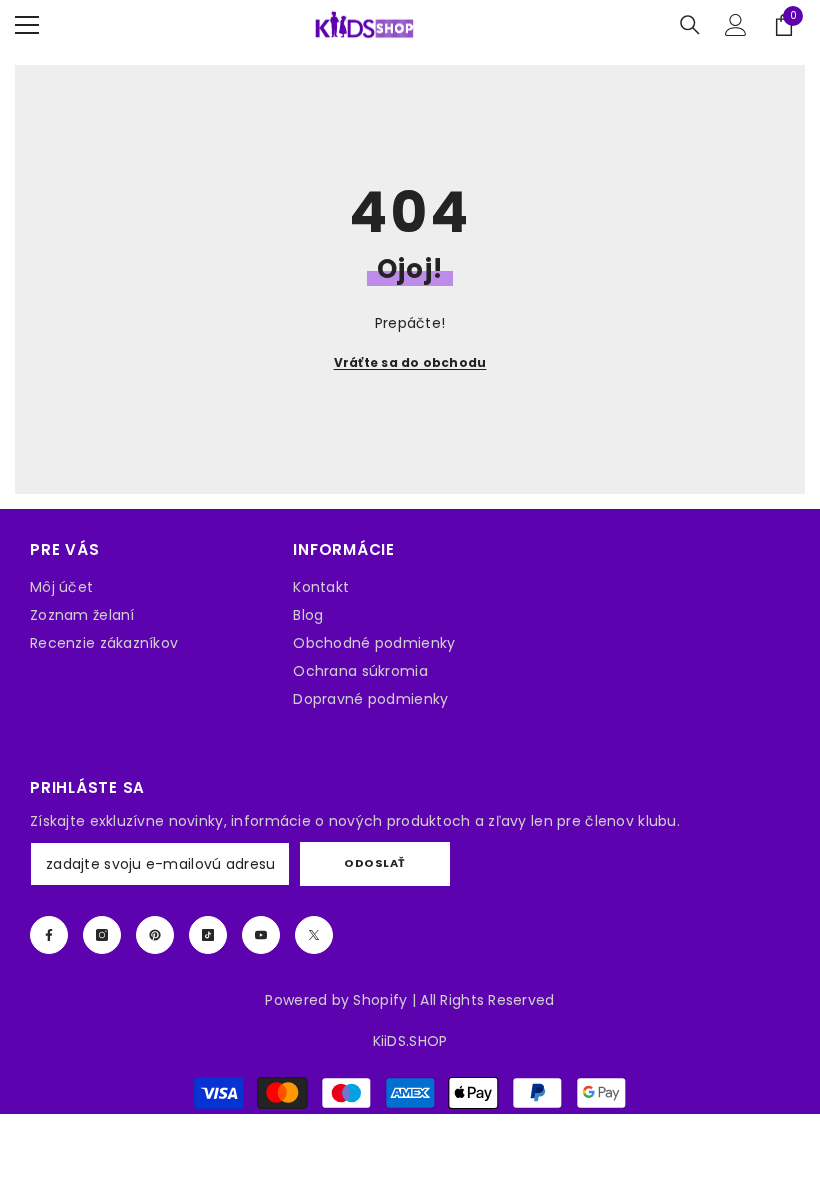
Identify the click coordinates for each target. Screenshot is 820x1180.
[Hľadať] (690, 25)
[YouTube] (261, 935)
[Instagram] (102, 935)
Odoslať (375, 863)
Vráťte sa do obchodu (410, 362)
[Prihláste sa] (736, 25)
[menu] (27, 25)
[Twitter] (314, 935)
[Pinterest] (155, 935)
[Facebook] (49, 935)
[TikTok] (208, 935)
